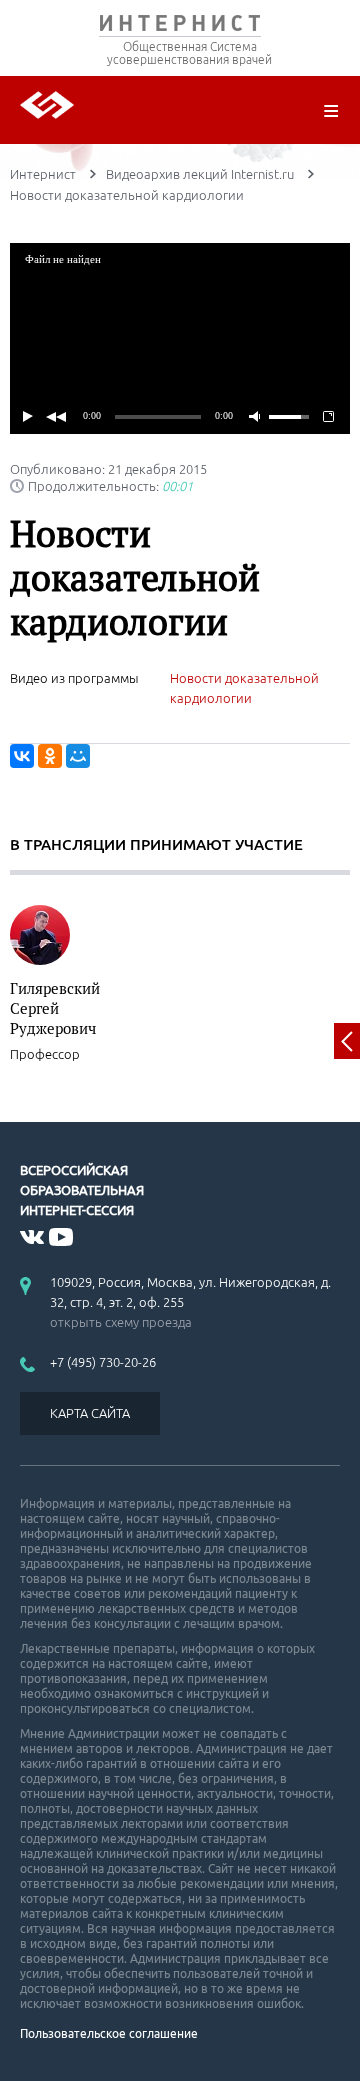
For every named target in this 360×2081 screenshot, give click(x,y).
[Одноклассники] (50, 756)
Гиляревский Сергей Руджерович (55, 1008)
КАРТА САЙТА (90, 1413)
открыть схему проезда (121, 1322)
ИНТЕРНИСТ (180, 27)
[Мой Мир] (78, 756)
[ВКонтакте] (22, 756)
